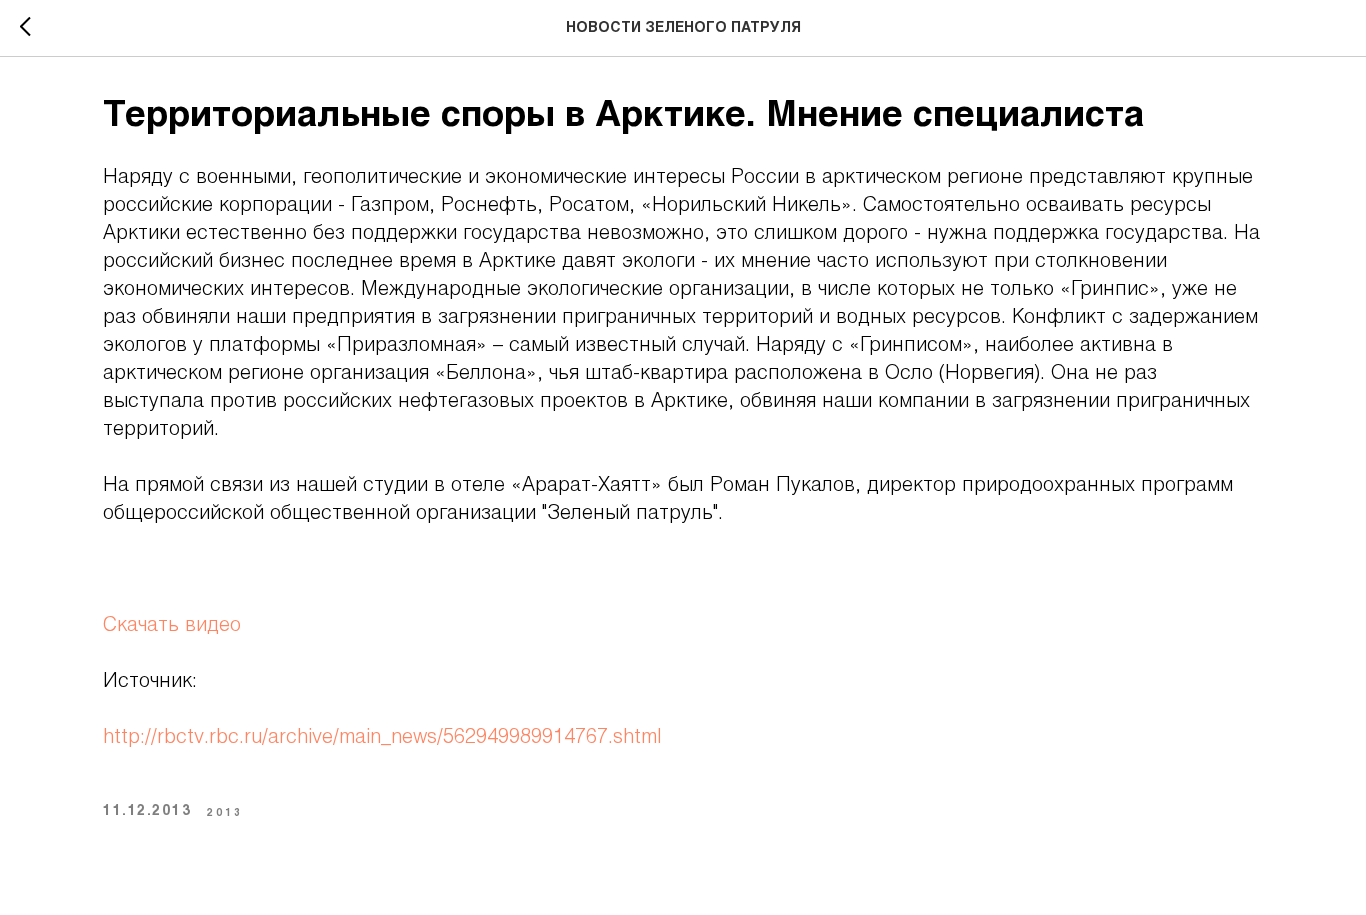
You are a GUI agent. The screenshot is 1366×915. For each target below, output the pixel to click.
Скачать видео (172, 626)
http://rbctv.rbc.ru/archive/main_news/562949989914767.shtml (382, 738)
